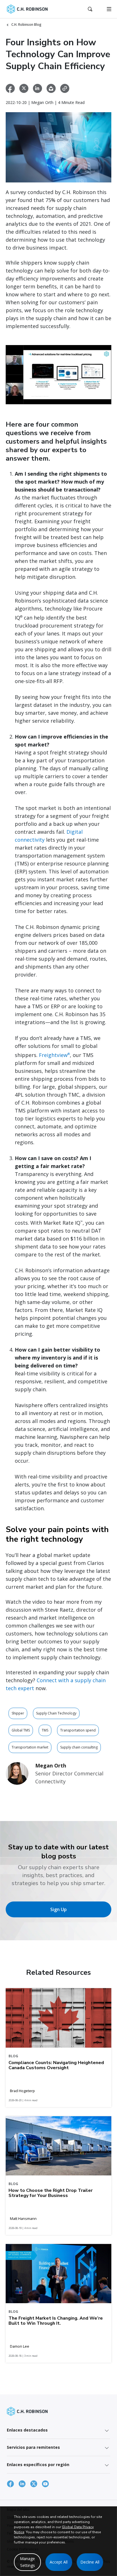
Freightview (54, 1055)
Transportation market (30, 1747)
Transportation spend (78, 1730)
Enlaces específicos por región (38, 2465)
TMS (45, 1730)
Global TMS (21, 1730)
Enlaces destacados (27, 2430)
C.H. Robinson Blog (26, 25)
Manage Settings (27, 2562)
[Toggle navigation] (109, 9)
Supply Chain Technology (56, 1713)
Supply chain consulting (79, 1747)
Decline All (90, 2562)
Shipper (18, 1713)
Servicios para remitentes (33, 2447)
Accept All (59, 2562)
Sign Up (58, 1909)
